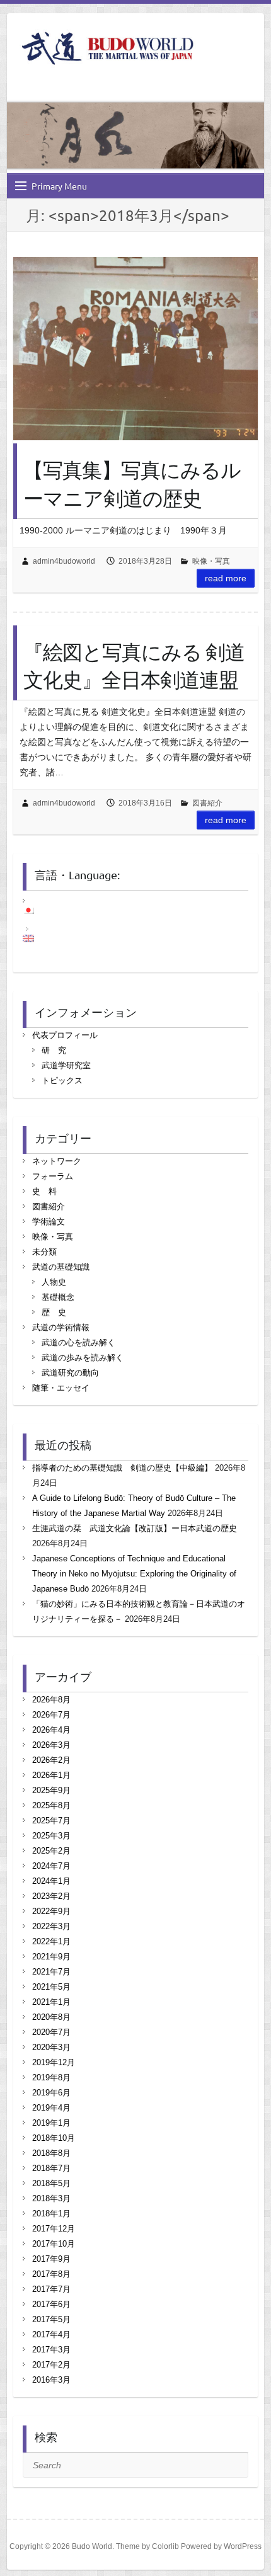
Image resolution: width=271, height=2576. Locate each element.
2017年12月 (54, 2229)
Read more (226, 578)
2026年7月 (51, 1715)
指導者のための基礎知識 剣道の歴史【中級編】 (122, 1468)
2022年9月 (51, 1911)
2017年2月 (51, 2365)
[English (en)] (35, 938)
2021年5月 (51, 1987)
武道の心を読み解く (78, 1342)
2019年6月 (51, 2093)
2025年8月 (51, 1805)
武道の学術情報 (61, 1327)
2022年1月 (51, 1941)
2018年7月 (51, 2168)
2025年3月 (51, 1836)
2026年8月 (51, 1700)
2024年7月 (51, 1866)
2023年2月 (51, 1896)
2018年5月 (51, 2183)
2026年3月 (51, 1745)
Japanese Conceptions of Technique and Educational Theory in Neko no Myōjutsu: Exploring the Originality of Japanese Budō (134, 1574)
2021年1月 (51, 2002)
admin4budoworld (64, 561)
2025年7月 (51, 1821)
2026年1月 (51, 1775)
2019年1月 (51, 2123)
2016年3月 (51, 2380)
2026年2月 (51, 1760)
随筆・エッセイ (61, 1388)
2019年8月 (51, 2077)
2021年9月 (51, 1957)
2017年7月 (51, 2289)
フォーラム (53, 1176)
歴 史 (54, 1312)
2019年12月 (54, 2062)
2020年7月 (51, 2032)
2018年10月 (54, 2138)
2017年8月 (51, 2274)
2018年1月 (51, 2214)
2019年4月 (51, 2108)
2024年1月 (51, 1881)
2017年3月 (51, 2350)
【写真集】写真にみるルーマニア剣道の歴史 (132, 484)
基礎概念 (58, 1297)
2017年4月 (51, 2334)
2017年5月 (51, 2319)
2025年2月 (51, 1851)
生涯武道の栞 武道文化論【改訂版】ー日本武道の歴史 (135, 1528)
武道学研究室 (66, 1065)
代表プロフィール (65, 1035)
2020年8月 (51, 2017)
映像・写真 (211, 561)
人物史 (54, 1282)
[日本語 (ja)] (35, 910)
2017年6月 (51, 2304)
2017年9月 (51, 2259)
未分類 (44, 1252)
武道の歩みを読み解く (83, 1358)
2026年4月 (51, 1730)
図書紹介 (207, 803)
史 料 (44, 1191)
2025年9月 (51, 1790)
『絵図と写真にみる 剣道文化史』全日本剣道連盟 (134, 666)
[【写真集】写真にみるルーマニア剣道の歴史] (135, 349)
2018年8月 (51, 2153)
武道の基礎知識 (61, 1267)
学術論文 (49, 1222)
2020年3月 (51, 2047)
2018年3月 (51, 2198)
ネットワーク (57, 1161)
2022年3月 (51, 1926)
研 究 (54, 1050)
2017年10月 (54, 2244)
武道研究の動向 (70, 1373)
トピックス (62, 1080)
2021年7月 (51, 1972)
